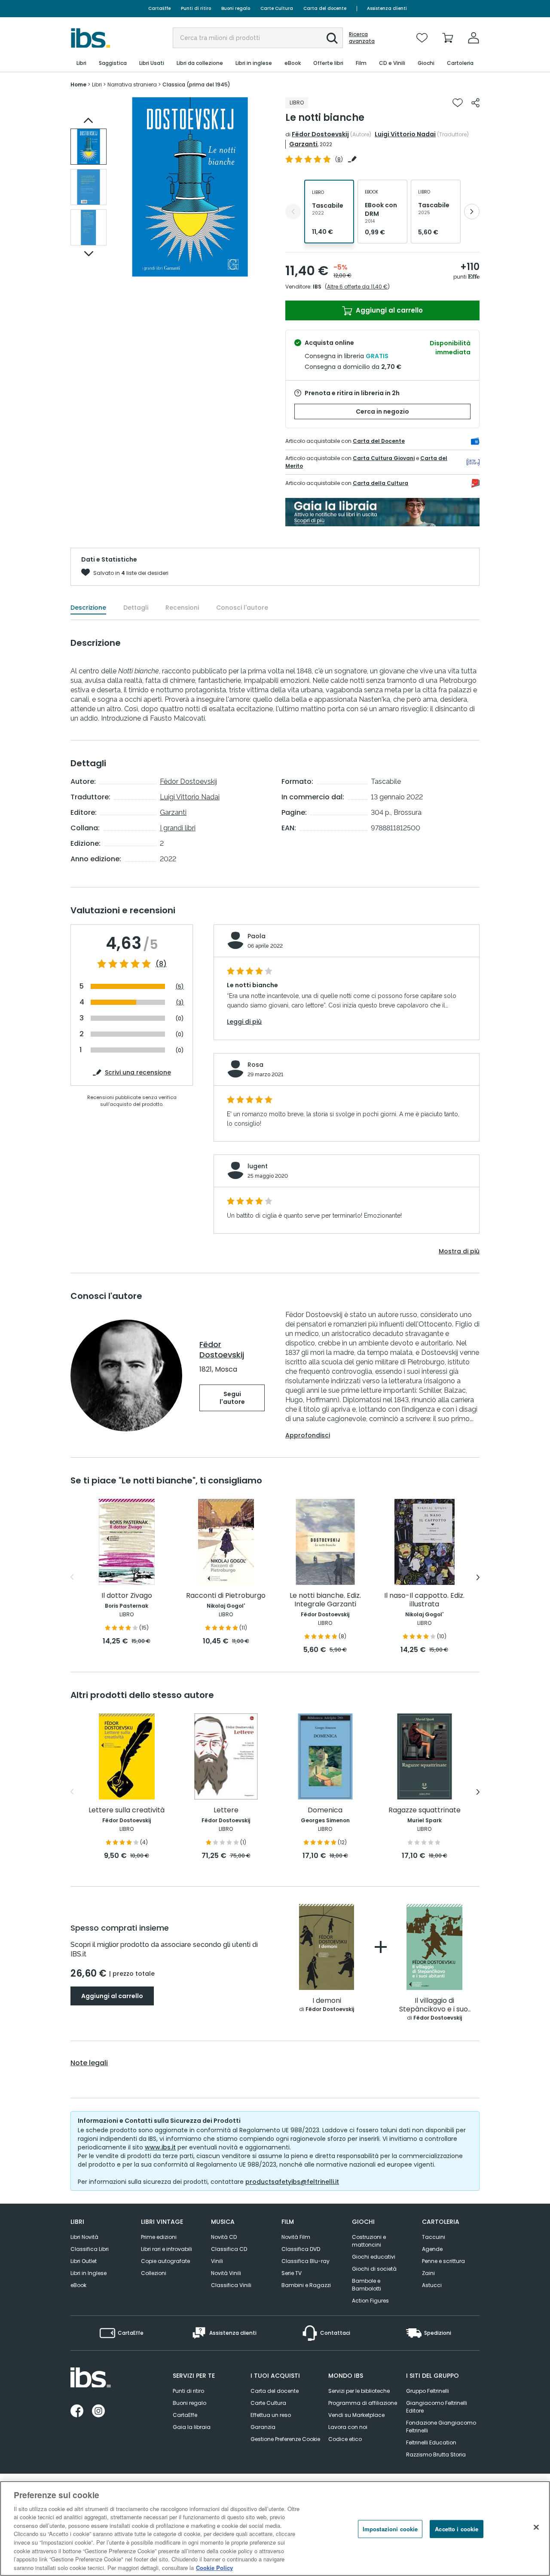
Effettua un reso (271, 2415)
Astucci (432, 2285)
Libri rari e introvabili (167, 2249)
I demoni (327, 2001)
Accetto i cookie (457, 2529)
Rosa (255, 1065)
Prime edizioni (159, 2237)
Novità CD (224, 2237)
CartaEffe (159, 8)
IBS (317, 287)
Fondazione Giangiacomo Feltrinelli (441, 2427)
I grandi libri (178, 828)
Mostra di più (459, 1251)
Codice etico (345, 2439)
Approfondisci (308, 1435)
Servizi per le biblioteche (359, 2391)
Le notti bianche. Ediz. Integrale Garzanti (325, 1600)
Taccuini (434, 2237)
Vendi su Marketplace (356, 2415)
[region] (275, 2528)
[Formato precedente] (293, 212)
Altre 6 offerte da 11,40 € (357, 287)
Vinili (217, 2261)
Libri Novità (84, 2237)
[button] (332, 38)
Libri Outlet (84, 2261)
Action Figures (370, 2301)
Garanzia (263, 2427)
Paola (257, 936)
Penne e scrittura (443, 2261)
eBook (78, 2285)
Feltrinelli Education (431, 2442)
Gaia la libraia (192, 2427)
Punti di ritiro (196, 8)
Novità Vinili (226, 2273)
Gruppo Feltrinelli (428, 2391)
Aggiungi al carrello (388, 310)
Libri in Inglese (89, 2273)
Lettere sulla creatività (127, 1810)
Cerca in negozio (382, 411)
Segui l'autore (232, 1398)
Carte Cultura (277, 8)
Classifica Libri (90, 2249)
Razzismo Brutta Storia (436, 2455)
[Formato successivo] (472, 212)
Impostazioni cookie (390, 2529)
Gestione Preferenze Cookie (285, 2439)
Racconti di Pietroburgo (226, 1596)
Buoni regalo (236, 8)
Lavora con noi (348, 2427)
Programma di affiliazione (363, 2403)
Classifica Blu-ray (306, 2261)
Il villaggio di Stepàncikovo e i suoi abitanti (434, 2005)
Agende (432, 2249)
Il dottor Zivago (127, 1596)
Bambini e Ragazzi (306, 2285)
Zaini (428, 2273)
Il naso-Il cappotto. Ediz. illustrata (424, 1600)
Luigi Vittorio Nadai (405, 134)
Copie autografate (165, 2261)
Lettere (226, 1810)
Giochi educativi (374, 2257)
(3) (180, 1002)
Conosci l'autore (242, 608)
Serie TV (292, 2273)
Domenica (325, 1810)
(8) (161, 964)
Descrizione (88, 608)
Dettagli (136, 608)
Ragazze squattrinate (425, 1810)
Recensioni (182, 608)
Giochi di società (374, 2269)
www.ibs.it (160, 2147)
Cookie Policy (214, 2567)
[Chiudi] (536, 2527)
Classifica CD (229, 2249)
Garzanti (303, 144)
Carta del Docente (379, 441)
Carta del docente (325, 8)
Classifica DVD (301, 2249)
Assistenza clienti (387, 8)
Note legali (89, 2063)
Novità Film (296, 2237)
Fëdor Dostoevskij (320, 134)
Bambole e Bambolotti (367, 2285)
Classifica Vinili (231, 2285)
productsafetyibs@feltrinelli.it (292, 2182)
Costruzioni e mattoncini (369, 2241)
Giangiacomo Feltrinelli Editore (437, 2407)
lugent (258, 1166)
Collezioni (154, 2273)
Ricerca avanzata (362, 38)
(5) (180, 987)
